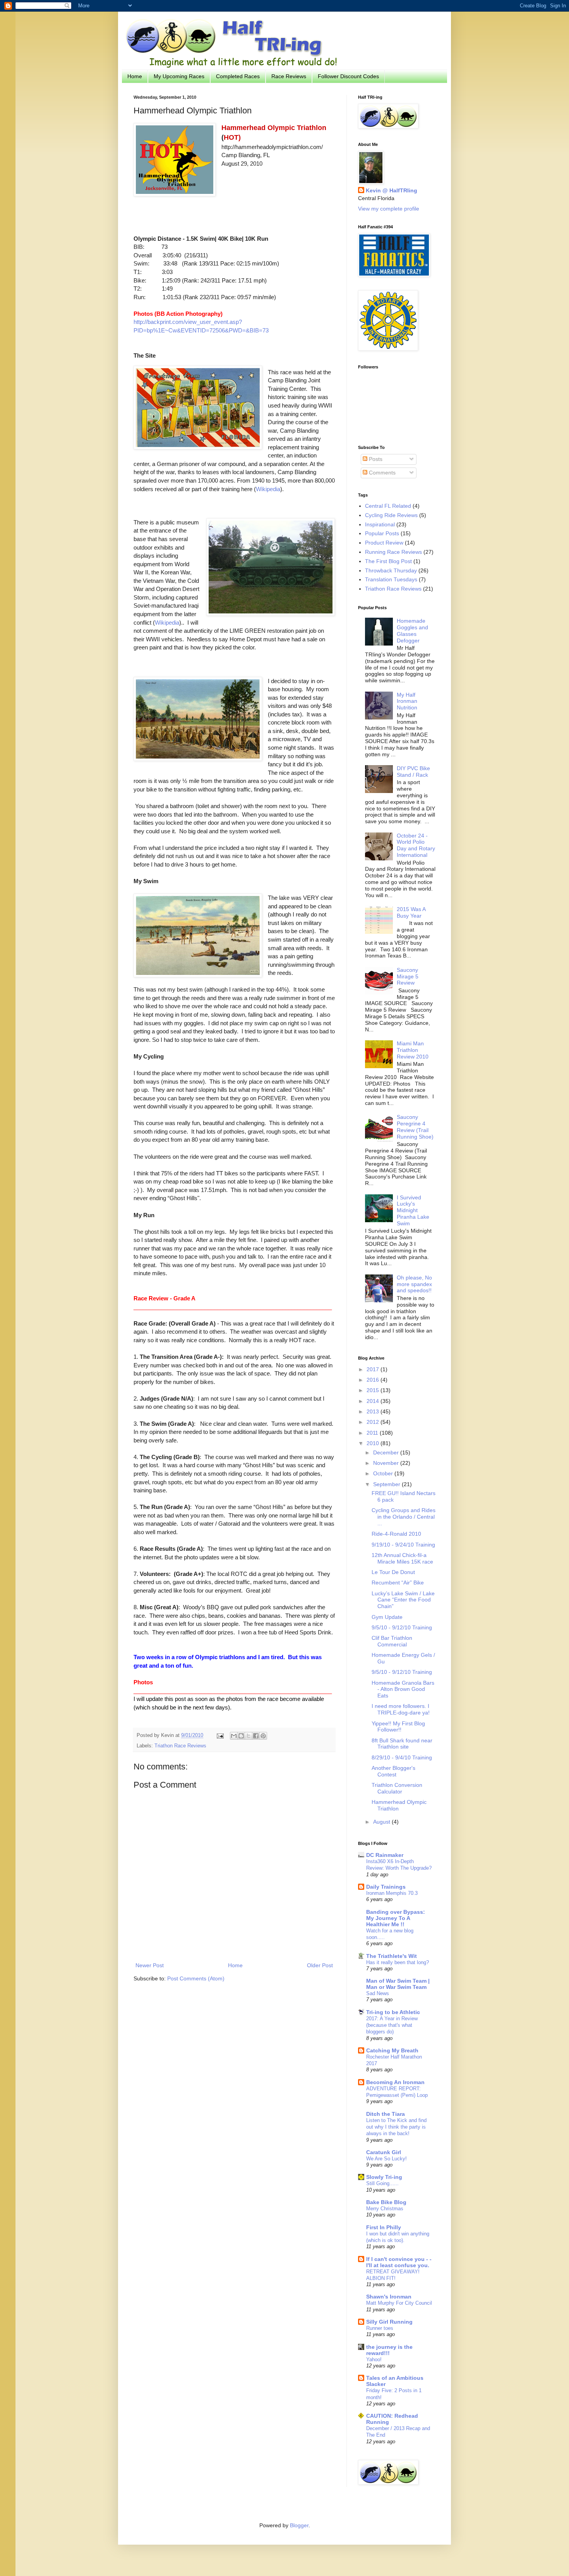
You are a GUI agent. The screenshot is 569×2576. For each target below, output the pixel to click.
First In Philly (384, 2227)
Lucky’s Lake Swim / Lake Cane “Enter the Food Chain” (403, 1600)
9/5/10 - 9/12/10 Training (402, 1627)
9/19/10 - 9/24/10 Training (403, 1545)
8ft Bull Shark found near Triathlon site (402, 1744)
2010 (374, 1443)
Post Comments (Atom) (196, 1978)
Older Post (320, 1965)
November (387, 1463)
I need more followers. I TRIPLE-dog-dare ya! (401, 1709)
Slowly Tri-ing (384, 2177)
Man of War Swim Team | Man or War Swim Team (398, 1984)
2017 (374, 1369)
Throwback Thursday (391, 570)
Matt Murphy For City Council (399, 2303)
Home (135, 76)
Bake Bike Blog (386, 2202)
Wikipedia (268, 489)
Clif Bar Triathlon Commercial (392, 1641)
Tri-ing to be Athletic (393, 2012)
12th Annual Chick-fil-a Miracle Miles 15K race (402, 1558)
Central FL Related (388, 506)
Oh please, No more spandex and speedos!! (414, 1284)
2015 (374, 1390)
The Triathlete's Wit (392, 1956)
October (384, 1473)
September (387, 1484)
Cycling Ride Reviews (391, 515)
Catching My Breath (392, 2050)
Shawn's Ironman (389, 2297)
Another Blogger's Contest (393, 1771)
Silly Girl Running (389, 2322)
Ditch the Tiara (386, 2114)
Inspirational (380, 524)
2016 (374, 1380)
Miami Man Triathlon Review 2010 (413, 1050)
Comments (381, 473)
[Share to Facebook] (256, 1736)
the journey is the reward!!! (389, 2350)
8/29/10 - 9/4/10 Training (402, 1757)
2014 (374, 1401)
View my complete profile (389, 209)
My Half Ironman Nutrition (407, 701)
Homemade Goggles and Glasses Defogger (412, 630)
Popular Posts (382, 533)
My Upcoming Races (179, 76)
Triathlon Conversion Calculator (397, 1788)
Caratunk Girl (384, 2152)
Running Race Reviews (393, 552)
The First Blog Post (388, 561)
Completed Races (238, 76)
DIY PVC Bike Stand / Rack (413, 772)
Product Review (384, 543)
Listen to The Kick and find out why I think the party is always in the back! (396, 2127)
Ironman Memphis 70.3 (392, 1893)
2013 (374, 1411)
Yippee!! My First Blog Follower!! (398, 1727)
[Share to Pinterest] (263, 1736)
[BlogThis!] (241, 1736)
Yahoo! (374, 2359)
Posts (375, 459)
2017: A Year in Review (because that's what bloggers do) (392, 2025)
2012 (374, 1422)
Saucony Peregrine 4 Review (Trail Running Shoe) (415, 1127)
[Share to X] (249, 1736)
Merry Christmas (385, 2209)
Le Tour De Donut (393, 1572)
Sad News (378, 1993)
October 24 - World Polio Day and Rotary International (416, 845)
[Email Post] (220, 1735)
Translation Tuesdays (391, 579)
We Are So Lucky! (386, 2159)
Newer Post (150, 1965)
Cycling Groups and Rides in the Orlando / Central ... (404, 1517)
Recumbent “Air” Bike (398, 1583)
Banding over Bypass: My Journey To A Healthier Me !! (396, 1918)
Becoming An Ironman (395, 2082)
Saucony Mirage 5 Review (408, 976)
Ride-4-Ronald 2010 (396, 1534)
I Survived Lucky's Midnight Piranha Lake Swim (413, 1210)
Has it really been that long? (398, 1962)
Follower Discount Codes (348, 76)
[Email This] (234, 1736)
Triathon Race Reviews (180, 1746)
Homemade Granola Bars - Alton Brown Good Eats (403, 1689)
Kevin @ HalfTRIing (392, 190)
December (387, 1452)
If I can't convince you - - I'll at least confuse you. (399, 2262)
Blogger (299, 2525)
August (382, 1822)
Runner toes (380, 2328)
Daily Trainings (386, 1887)
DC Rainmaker (385, 1855)
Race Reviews (289, 76)
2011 (373, 1433)
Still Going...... (382, 2183)
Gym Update (387, 1617)
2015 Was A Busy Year (411, 912)
